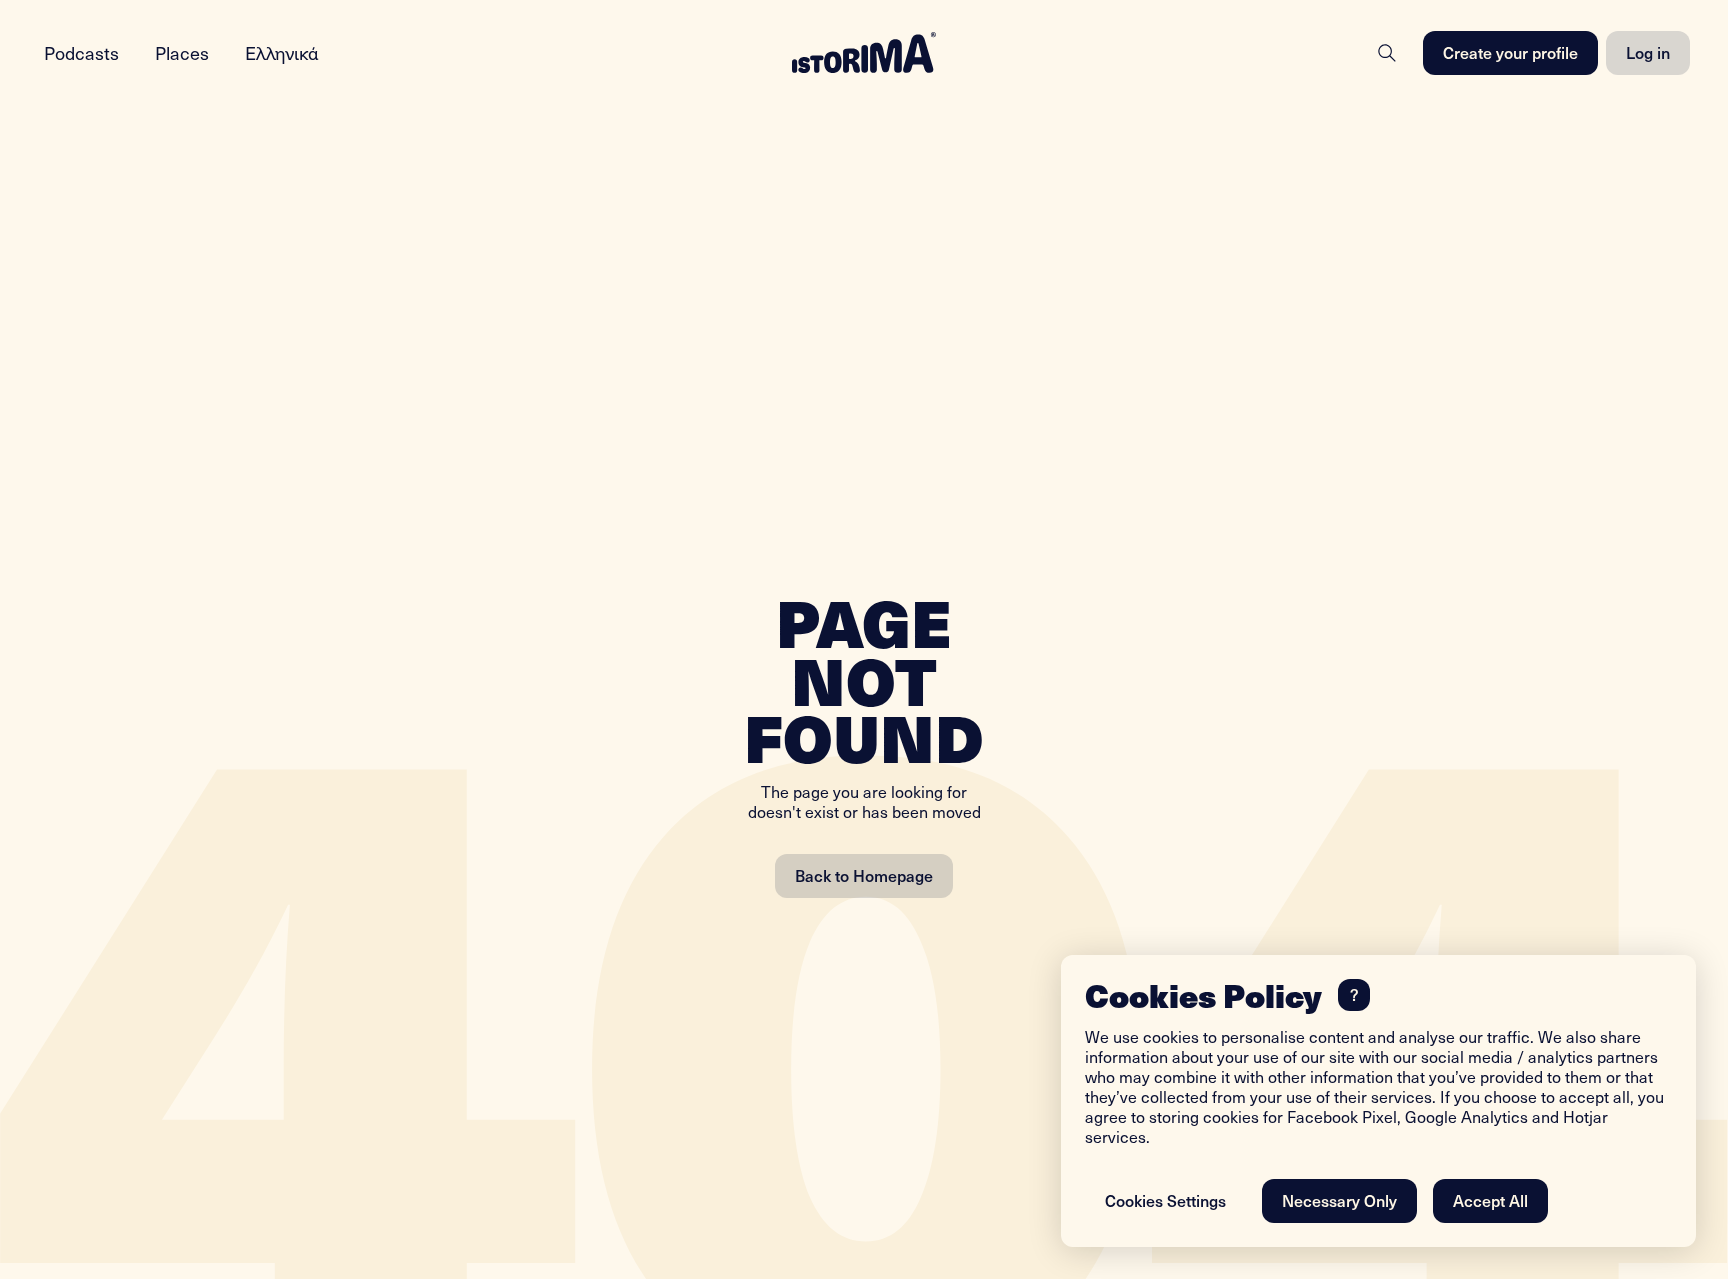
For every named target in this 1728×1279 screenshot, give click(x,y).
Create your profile (1510, 52)
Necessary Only (1339, 1200)
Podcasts (81, 52)
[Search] (1387, 53)
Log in (1648, 52)
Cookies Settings (1165, 1200)
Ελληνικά (282, 52)
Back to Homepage (864, 875)
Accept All (1490, 1200)
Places (182, 52)
